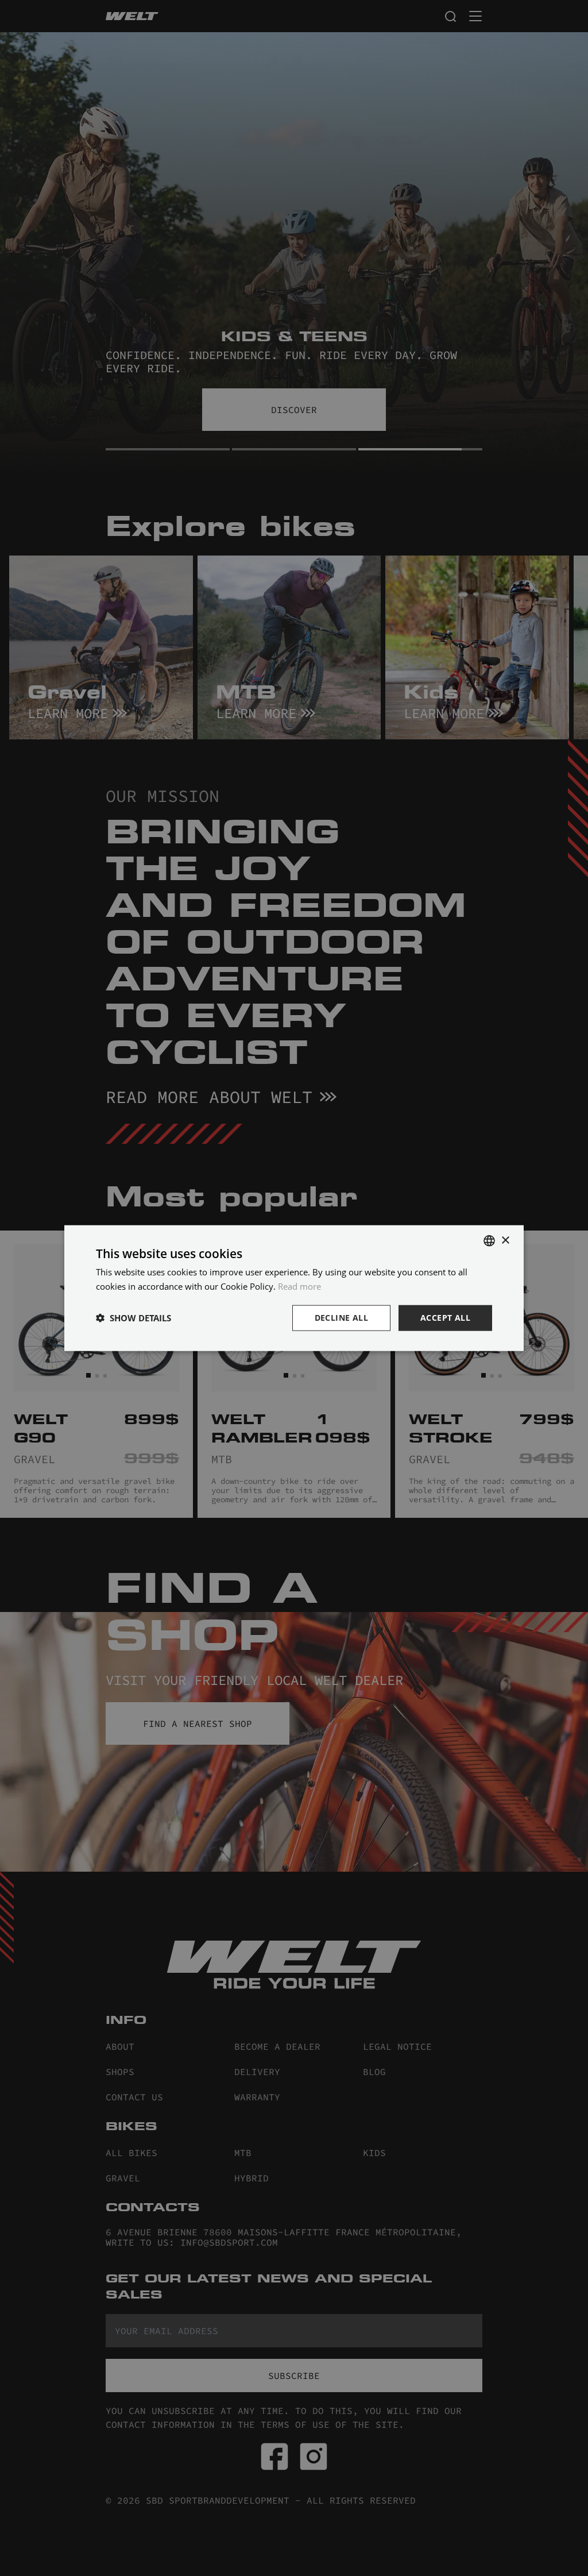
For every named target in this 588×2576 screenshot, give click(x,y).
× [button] (505, 1240)
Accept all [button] (445, 1318)
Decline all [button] (341, 1318)
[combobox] (489, 1241)
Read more (299, 1286)
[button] (134, 1318)
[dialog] (294, 1288)
